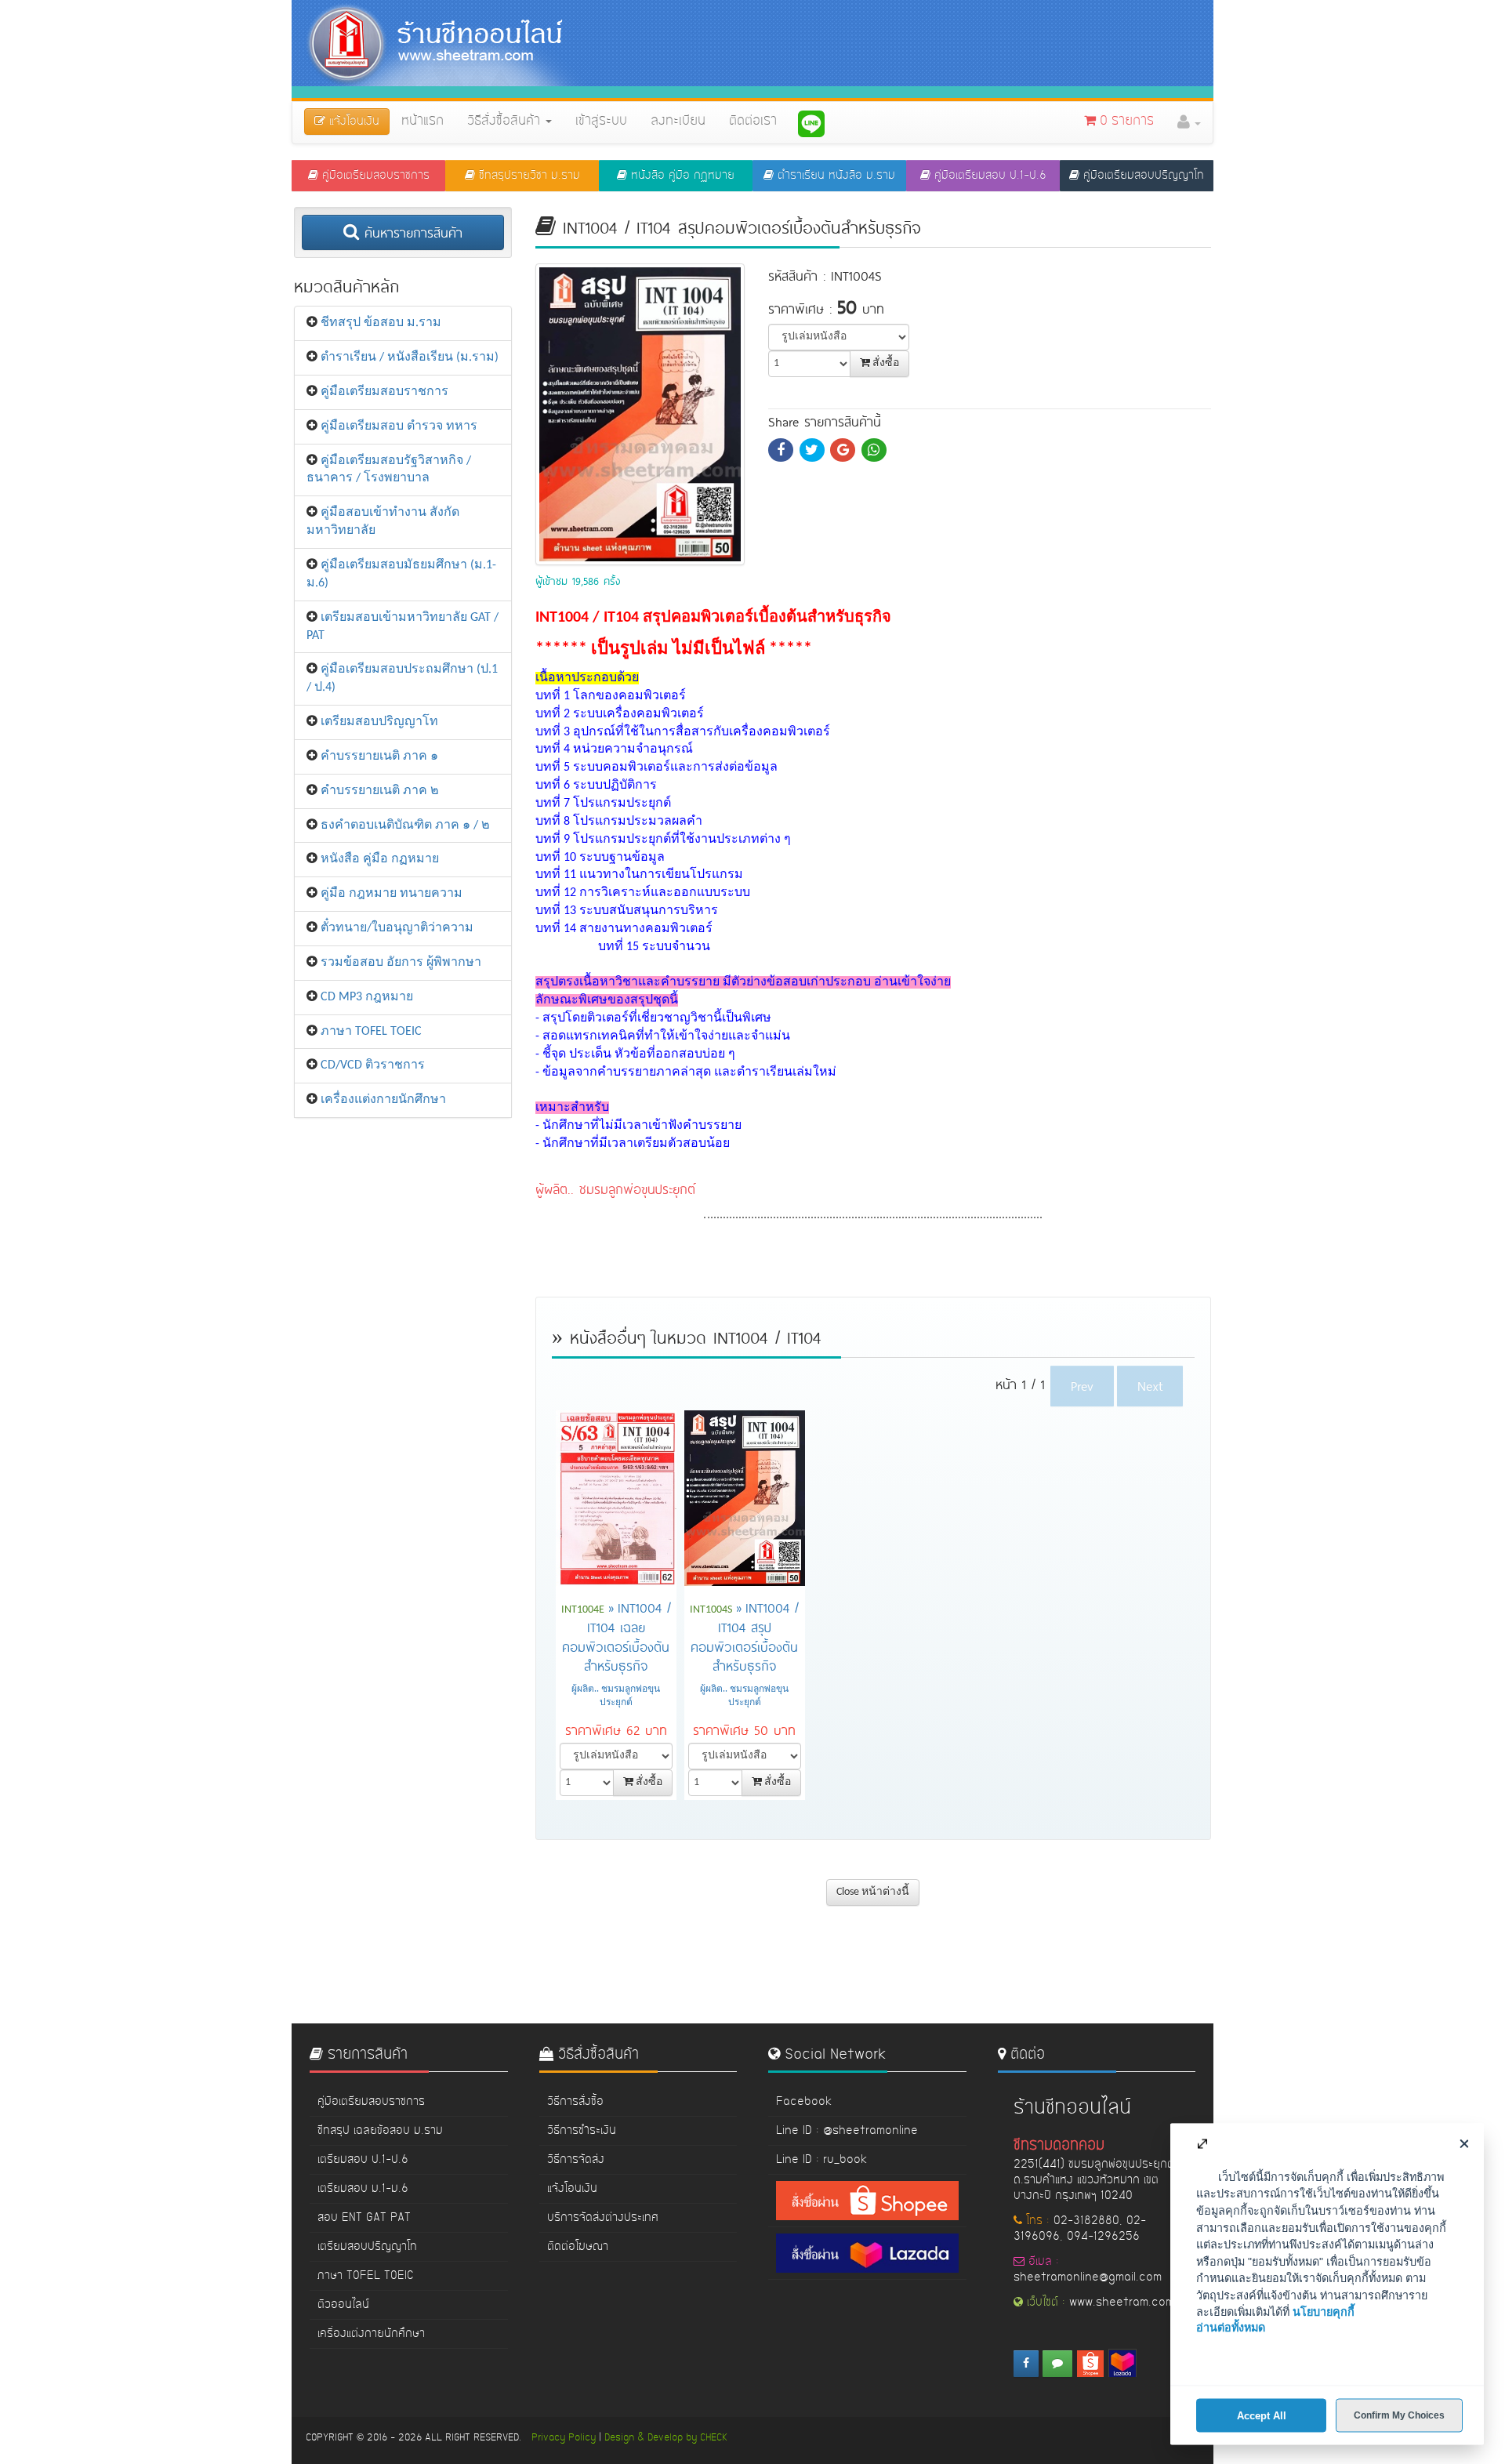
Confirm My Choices (1399, 2415)
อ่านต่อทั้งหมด (1231, 2328)
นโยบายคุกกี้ (1324, 2312)
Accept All (1262, 2415)
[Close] (1464, 2143)
